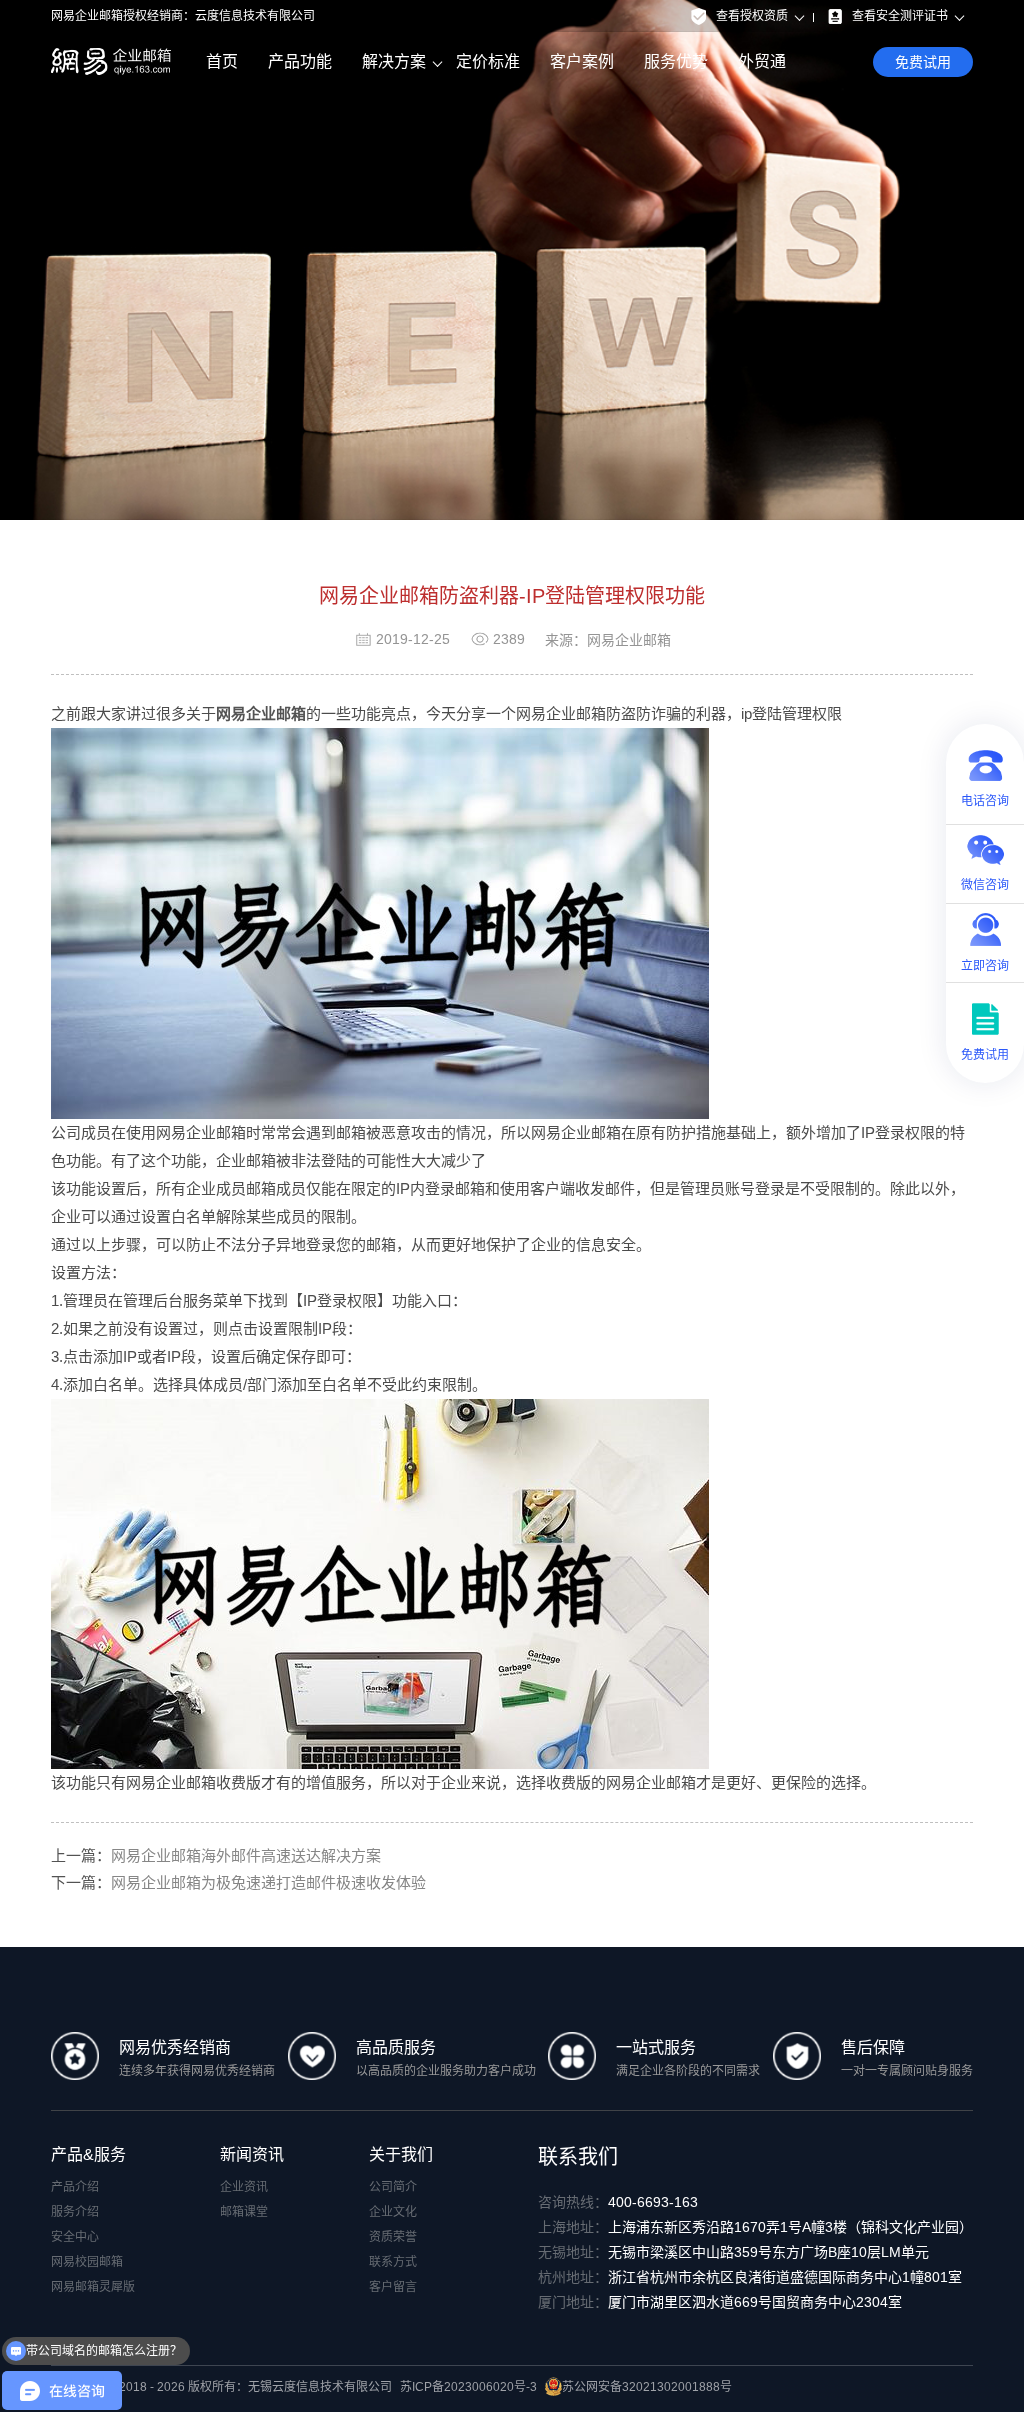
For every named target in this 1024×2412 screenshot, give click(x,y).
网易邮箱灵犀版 (93, 2287)
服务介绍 (75, 2212)
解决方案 (394, 61)
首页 (222, 61)
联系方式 (393, 2262)
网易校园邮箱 (87, 2262)
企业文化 (393, 2212)
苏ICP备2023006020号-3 (468, 2387)
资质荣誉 (393, 2237)
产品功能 (300, 61)
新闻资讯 (252, 2154)
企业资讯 (244, 2187)
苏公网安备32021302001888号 (647, 2387)
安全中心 (75, 2237)
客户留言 (393, 2287)
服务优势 (676, 61)
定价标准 (488, 61)
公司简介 (393, 2187)
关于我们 (401, 2154)
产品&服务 (88, 2154)
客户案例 (582, 61)
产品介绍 (75, 2187)
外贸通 (762, 61)
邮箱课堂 (244, 2212)
